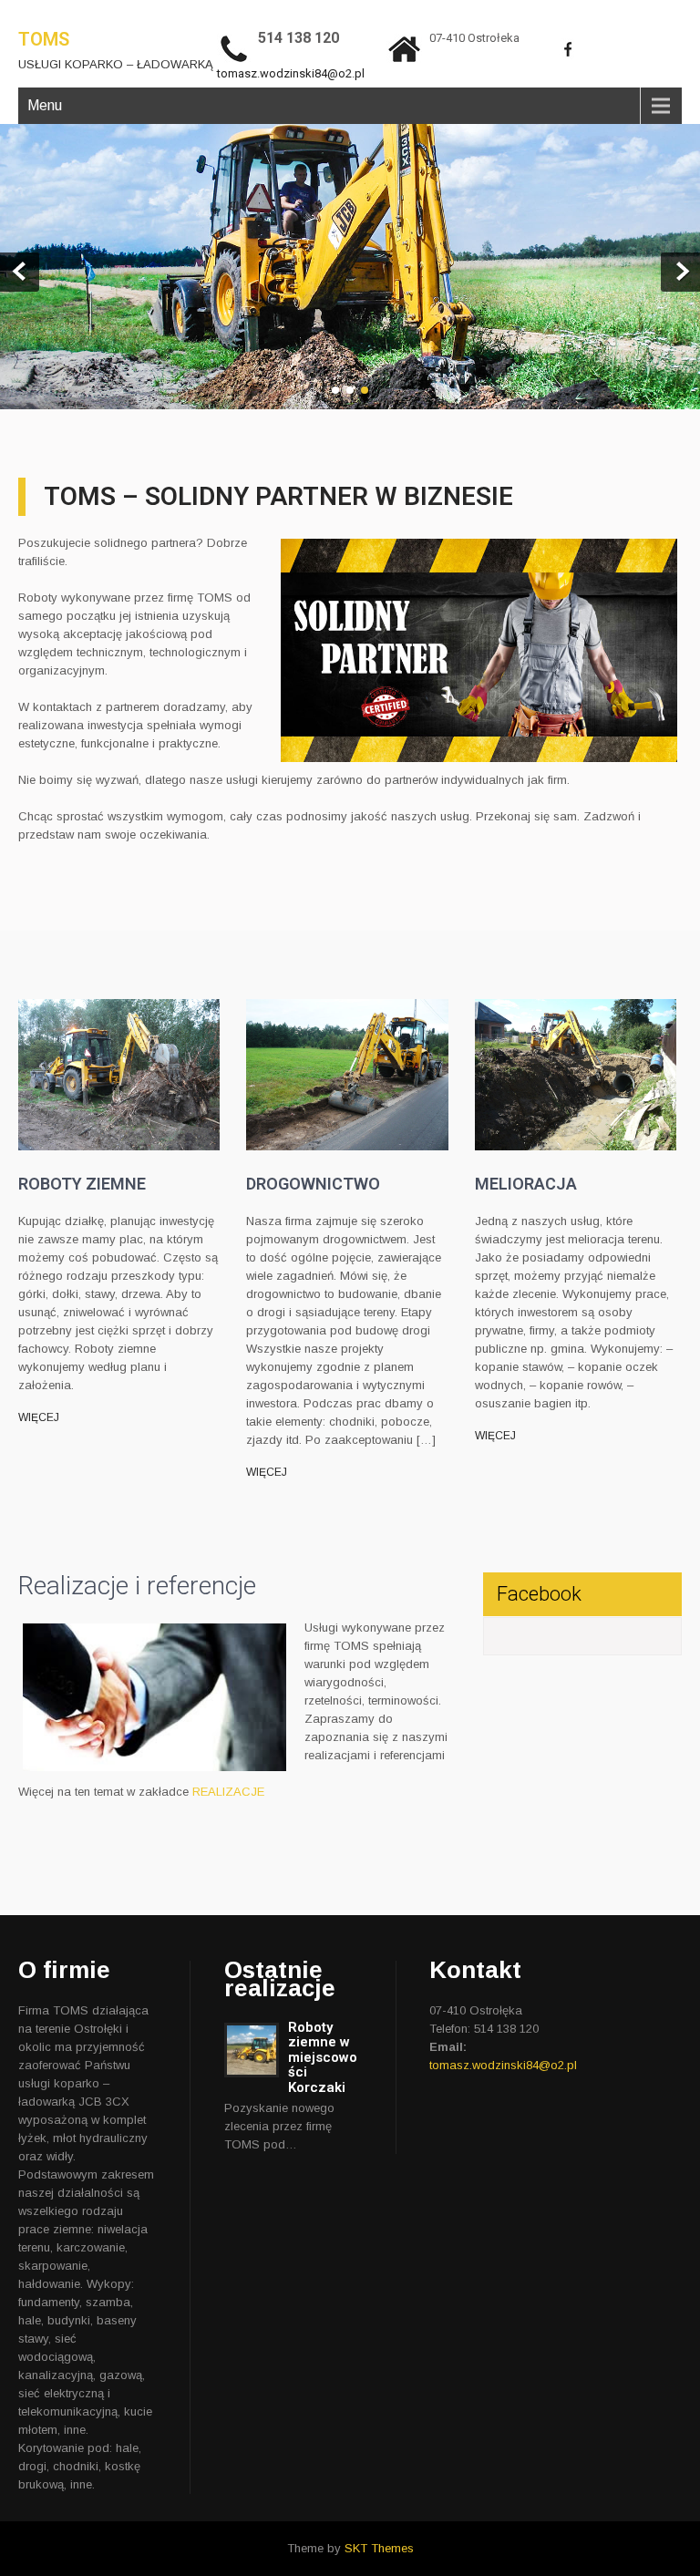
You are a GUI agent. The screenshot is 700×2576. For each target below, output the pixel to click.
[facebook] (568, 49)
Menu (45, 105)
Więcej (39, 1417)
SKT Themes (379, 2548)
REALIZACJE (228, 1792)
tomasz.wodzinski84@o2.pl (291, 73)
